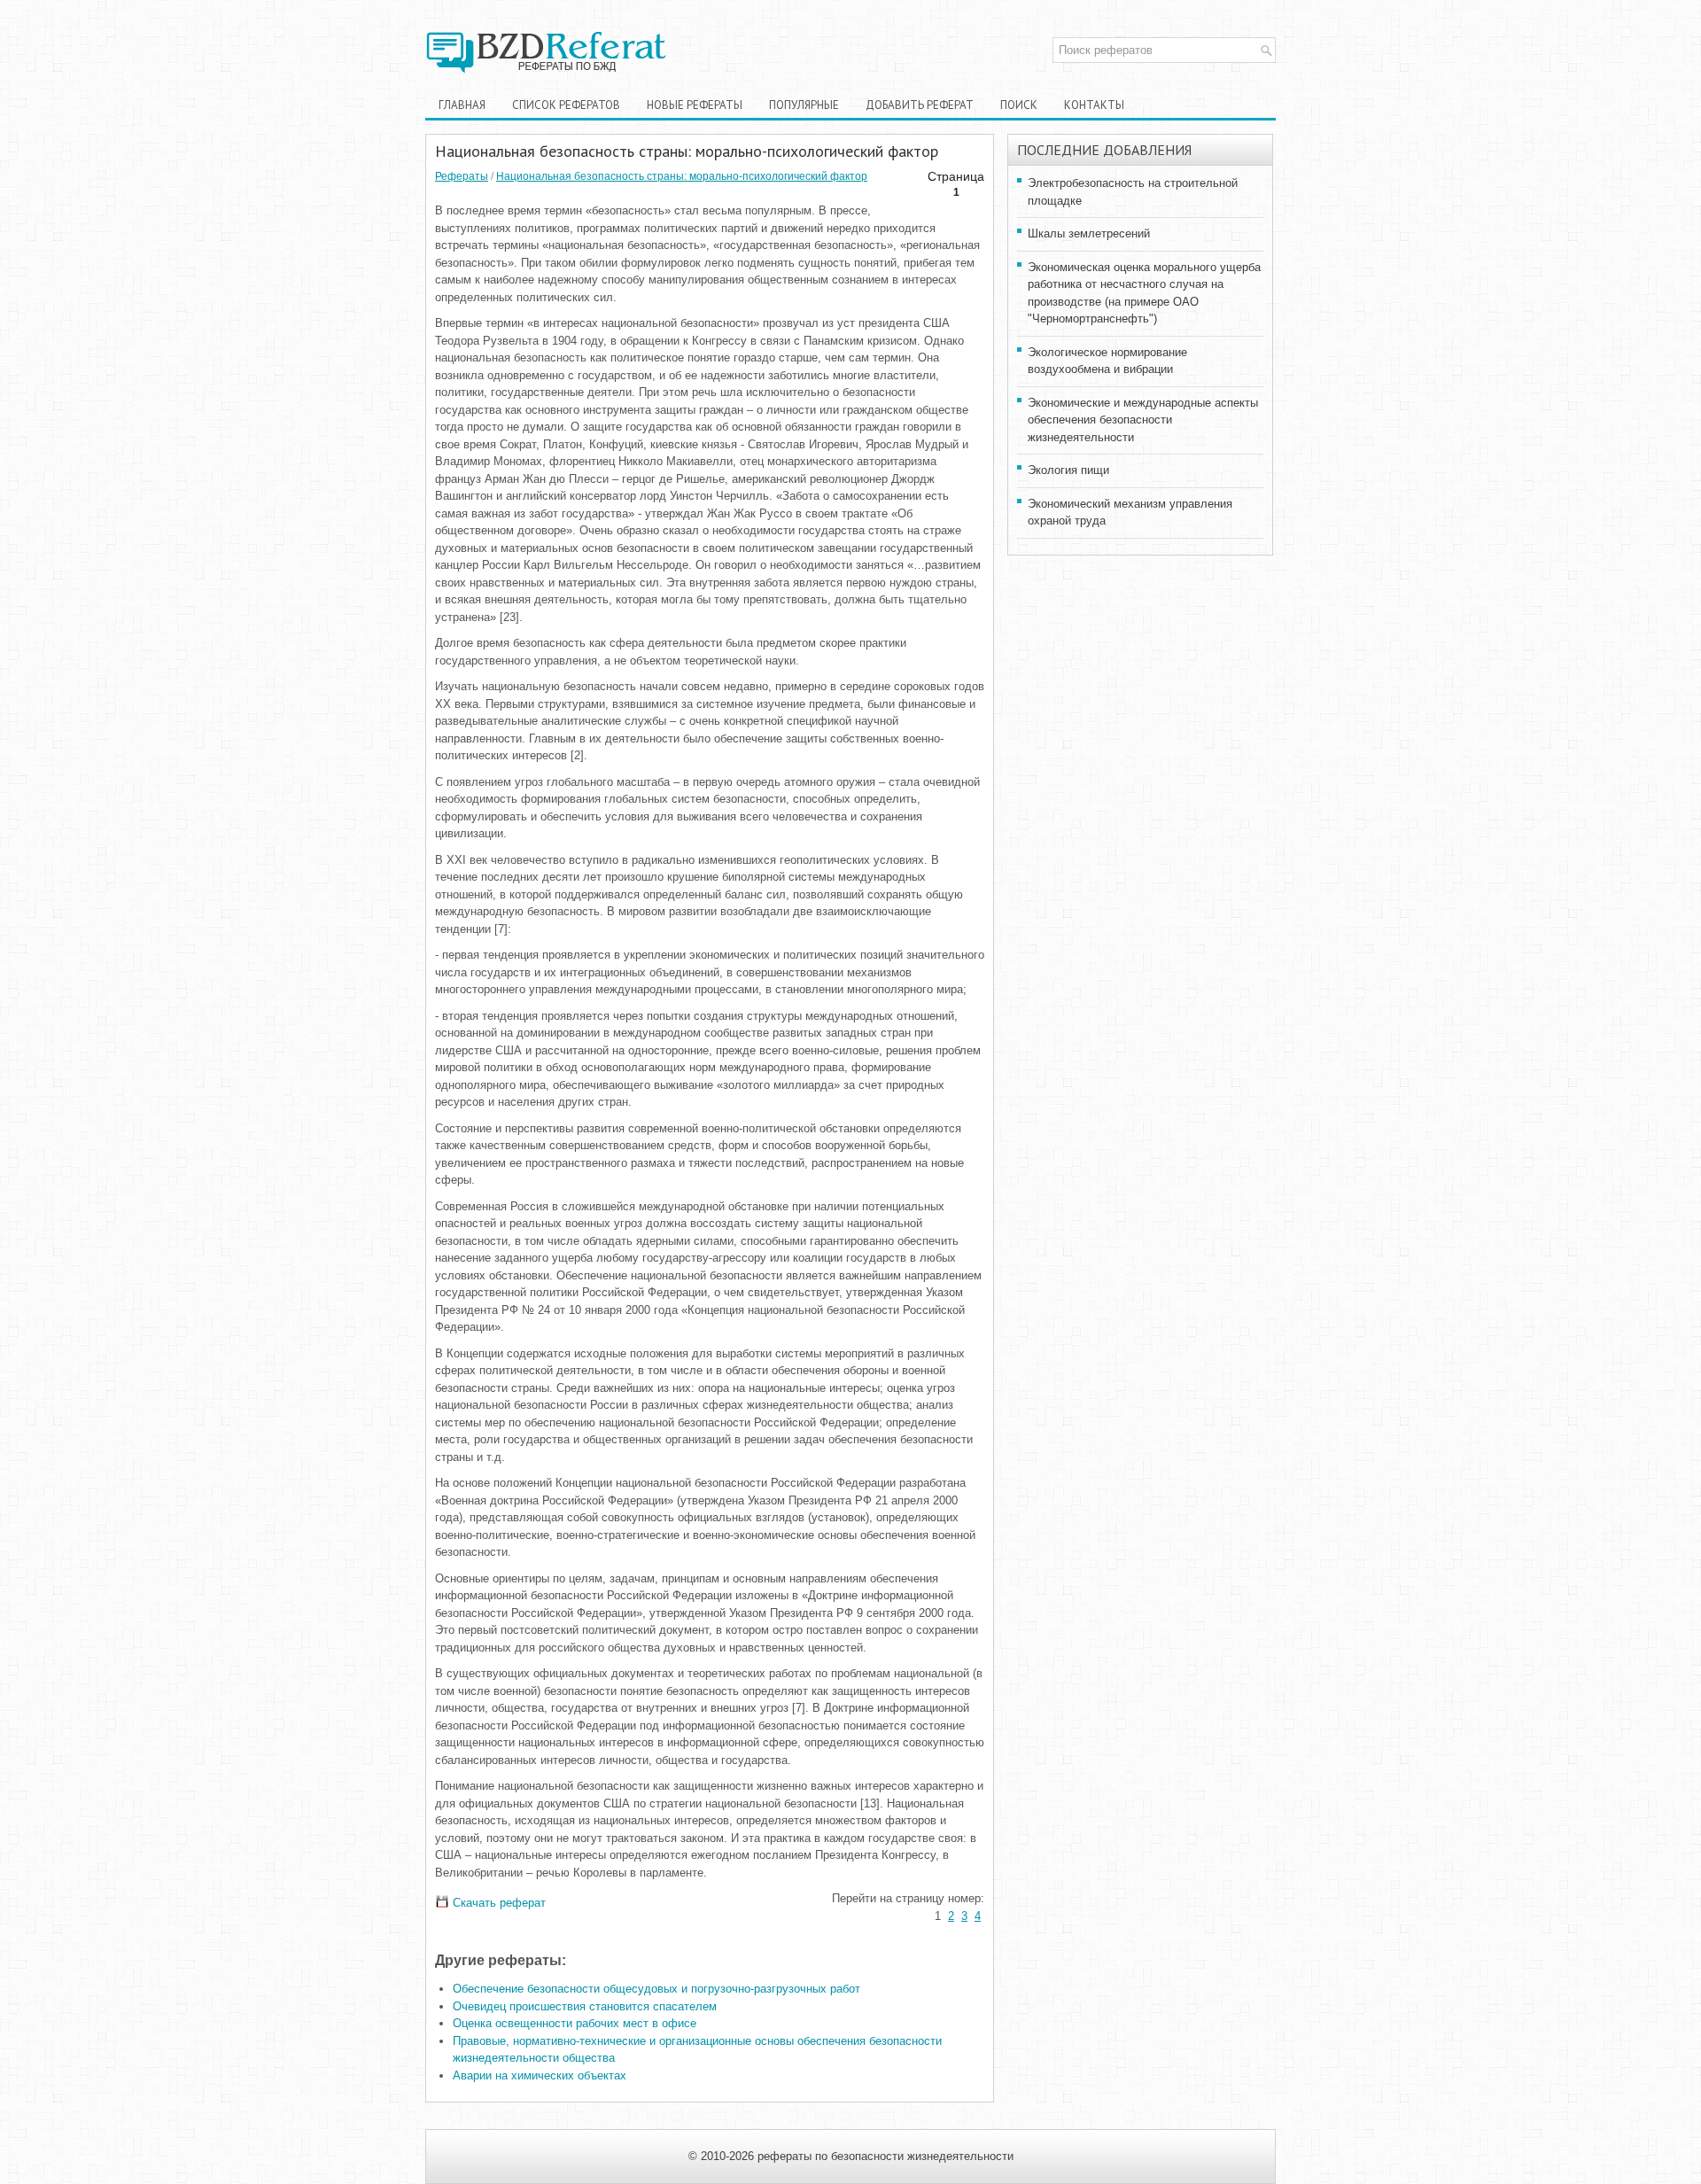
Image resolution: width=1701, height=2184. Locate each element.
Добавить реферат (920, 105)
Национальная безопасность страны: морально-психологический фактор (682, 176)
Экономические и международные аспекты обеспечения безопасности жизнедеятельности (1143, 420)
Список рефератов (566, 105)
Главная (462, 105)
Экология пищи (1068, 470)
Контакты (1094, 105)
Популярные (804, 105)
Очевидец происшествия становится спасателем (585, 2006)
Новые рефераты (695, 105)
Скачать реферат (497, 1903)
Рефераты (462, 176)
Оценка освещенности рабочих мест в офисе (575, 2023)
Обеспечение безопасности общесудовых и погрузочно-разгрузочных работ (656, 1989)
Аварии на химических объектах (540, 2075)
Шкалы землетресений (1089, 233)
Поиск (1019, 105)
